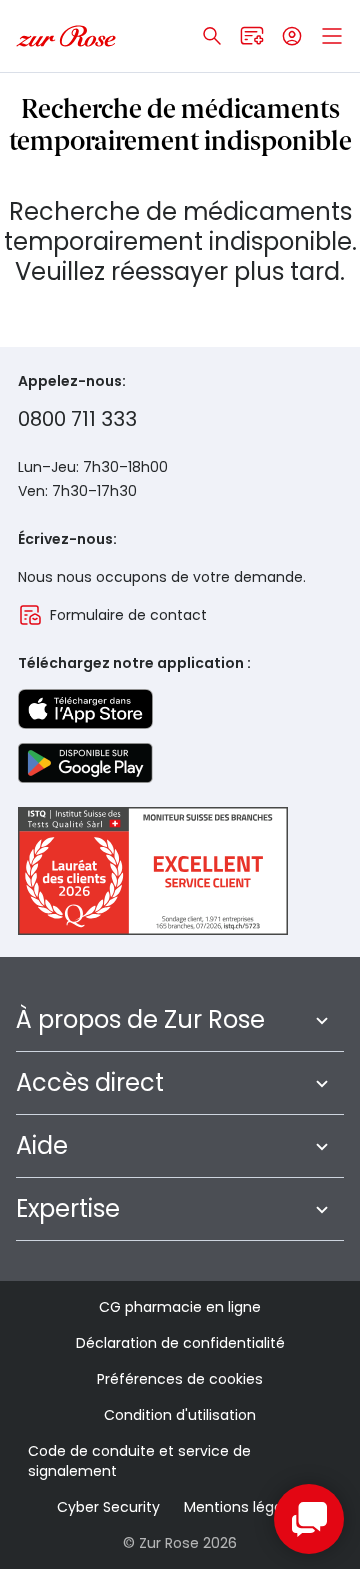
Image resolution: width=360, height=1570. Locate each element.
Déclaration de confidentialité (180, 1343)
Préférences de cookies (180, 1379)
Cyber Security (108, 1507)
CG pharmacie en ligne (180, 1307)
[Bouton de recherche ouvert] (212, 36)
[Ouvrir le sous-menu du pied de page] (322, 1020)
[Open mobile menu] (332, 36)
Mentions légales (243, 1507)
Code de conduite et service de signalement (139, 1461)
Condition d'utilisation (180, 1415)
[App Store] (85, 709)
